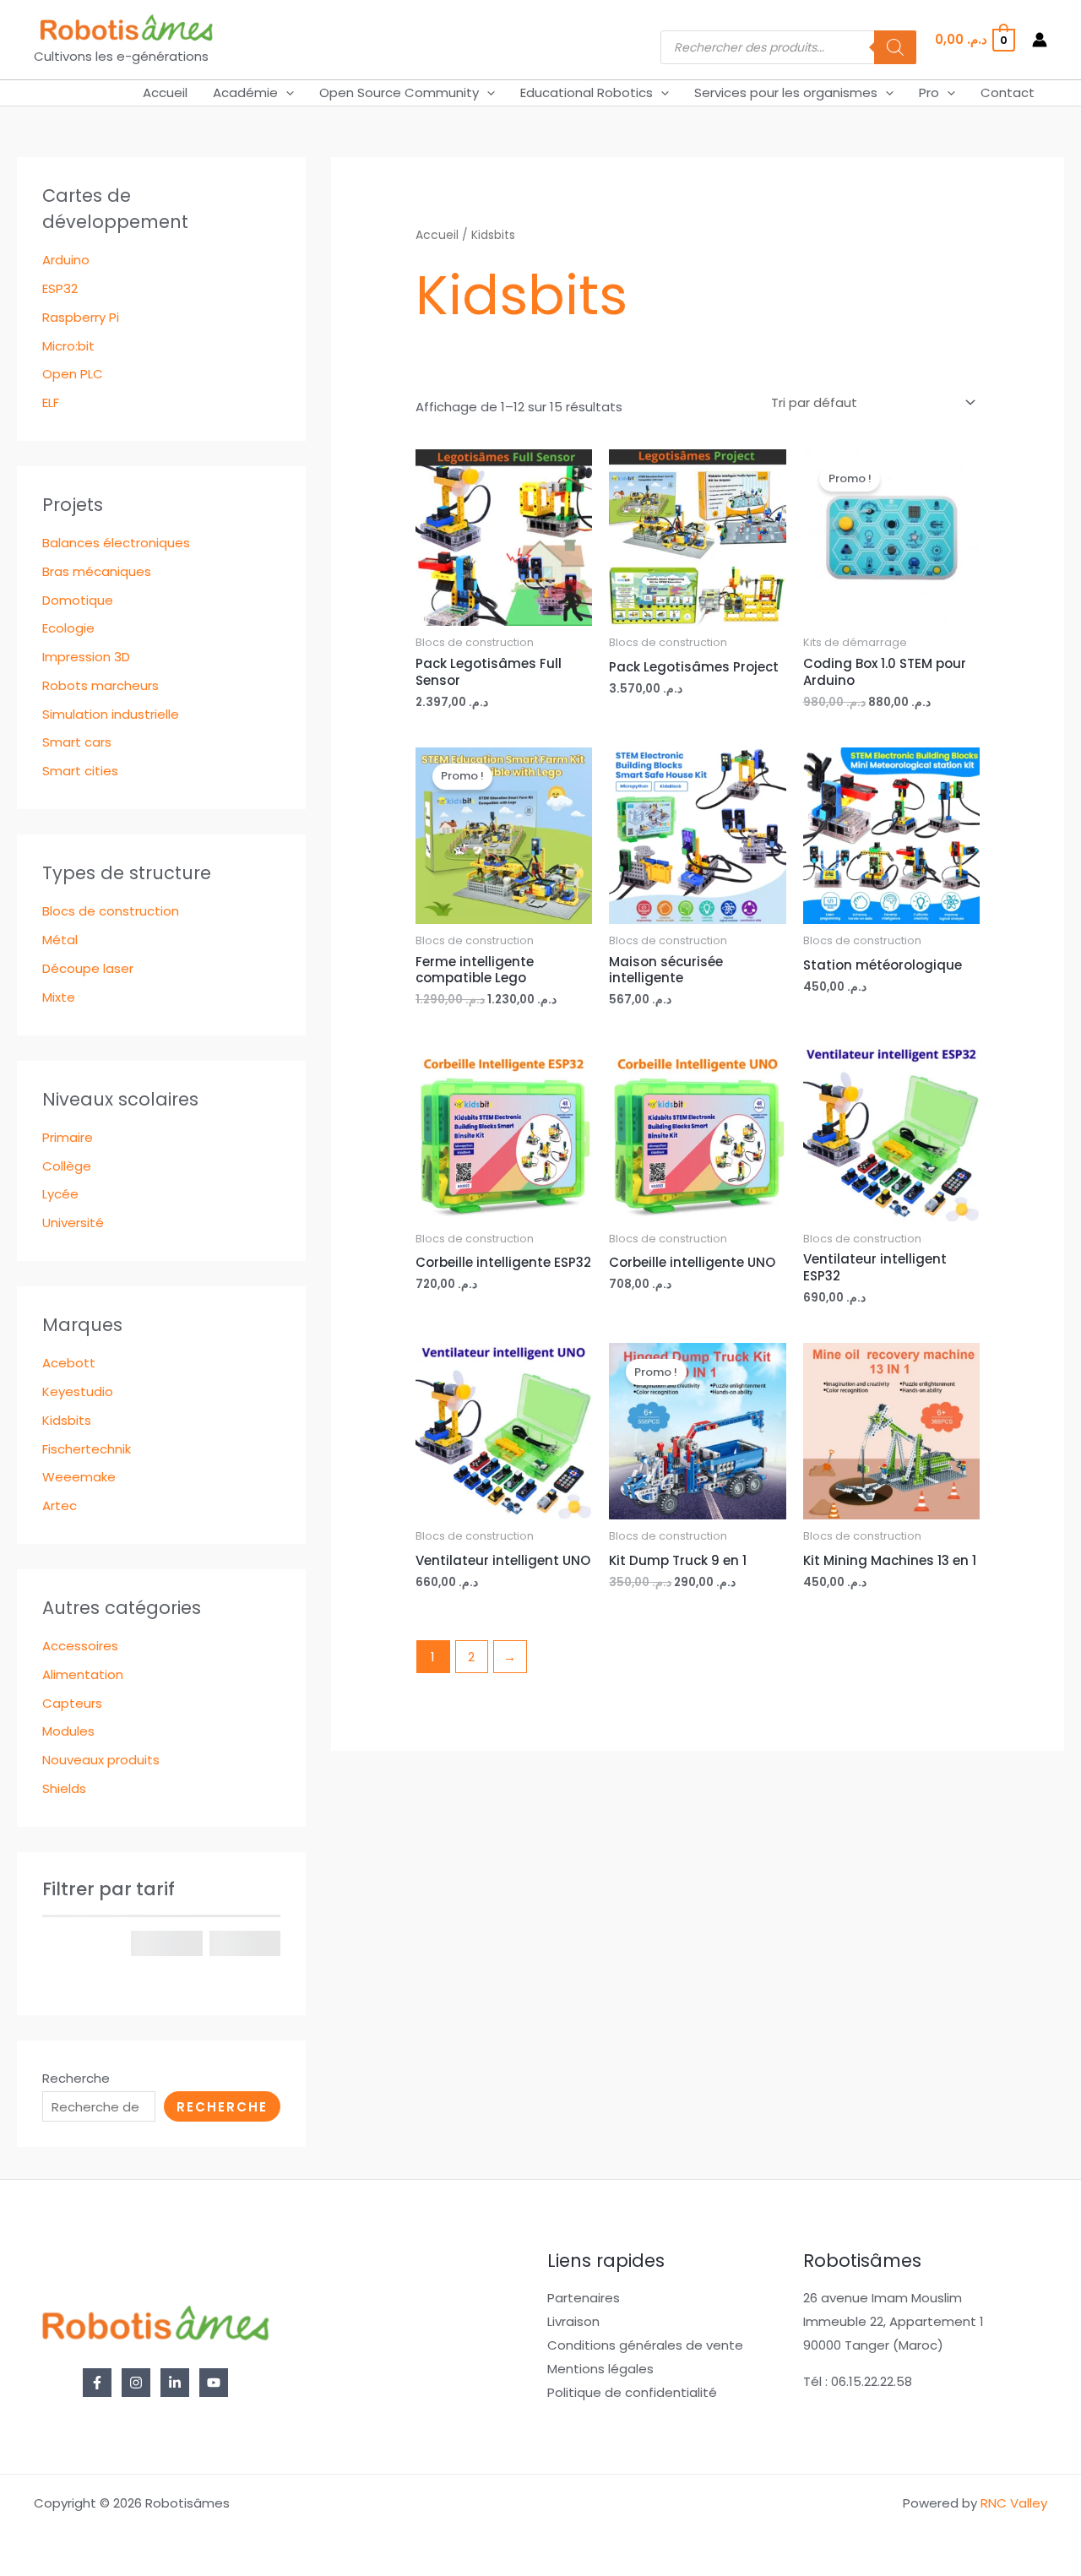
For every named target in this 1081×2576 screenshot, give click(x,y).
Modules (68, 1731)
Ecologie (68, 628)
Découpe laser (88, 968)
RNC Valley (1014, 2503)
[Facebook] (97, 2383)
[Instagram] (136, 2383)
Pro (929, 92)
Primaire (68, 1137)
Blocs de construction (111, 911)
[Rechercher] (895, 47)
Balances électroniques (116, 543)
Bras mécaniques (97, 571)
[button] (286, 93)
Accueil (165, 92)
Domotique (78, 600)
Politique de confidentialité (632, 2392)
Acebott (69, 1363)
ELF (51, 402)
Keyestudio (78, 1391)
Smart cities (80, 771)
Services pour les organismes (786, 92)
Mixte (59, 997)
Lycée (60, 1194)
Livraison (573, 2321)
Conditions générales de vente (645, 2345)
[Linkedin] (175, 2383)
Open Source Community (399, 92)
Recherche (76, 2078)
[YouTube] (214, 2383)
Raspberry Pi (81, 317)
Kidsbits (67, 1420)
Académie (245, 92)
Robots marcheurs (100, 685)
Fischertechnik (87, 1449)
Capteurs (72, 1703)
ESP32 (60, 288)
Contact (1008, 92)
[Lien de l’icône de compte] (1040, 40)
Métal (60, 940)
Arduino (66, 260)
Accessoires (80, 1646)
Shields (64, 1788)
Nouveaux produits (101, 1760)
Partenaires (584, 2298)
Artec (60, 1505)
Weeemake (79, 1477)
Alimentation (83, 1674)
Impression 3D (86, 657)
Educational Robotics (587, 92)
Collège (67, 1166)
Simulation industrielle (111, 714)
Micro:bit (68, 346)
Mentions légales (600, 2369)
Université (73, 1223)
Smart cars (77, 742)
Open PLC (73, 374)
